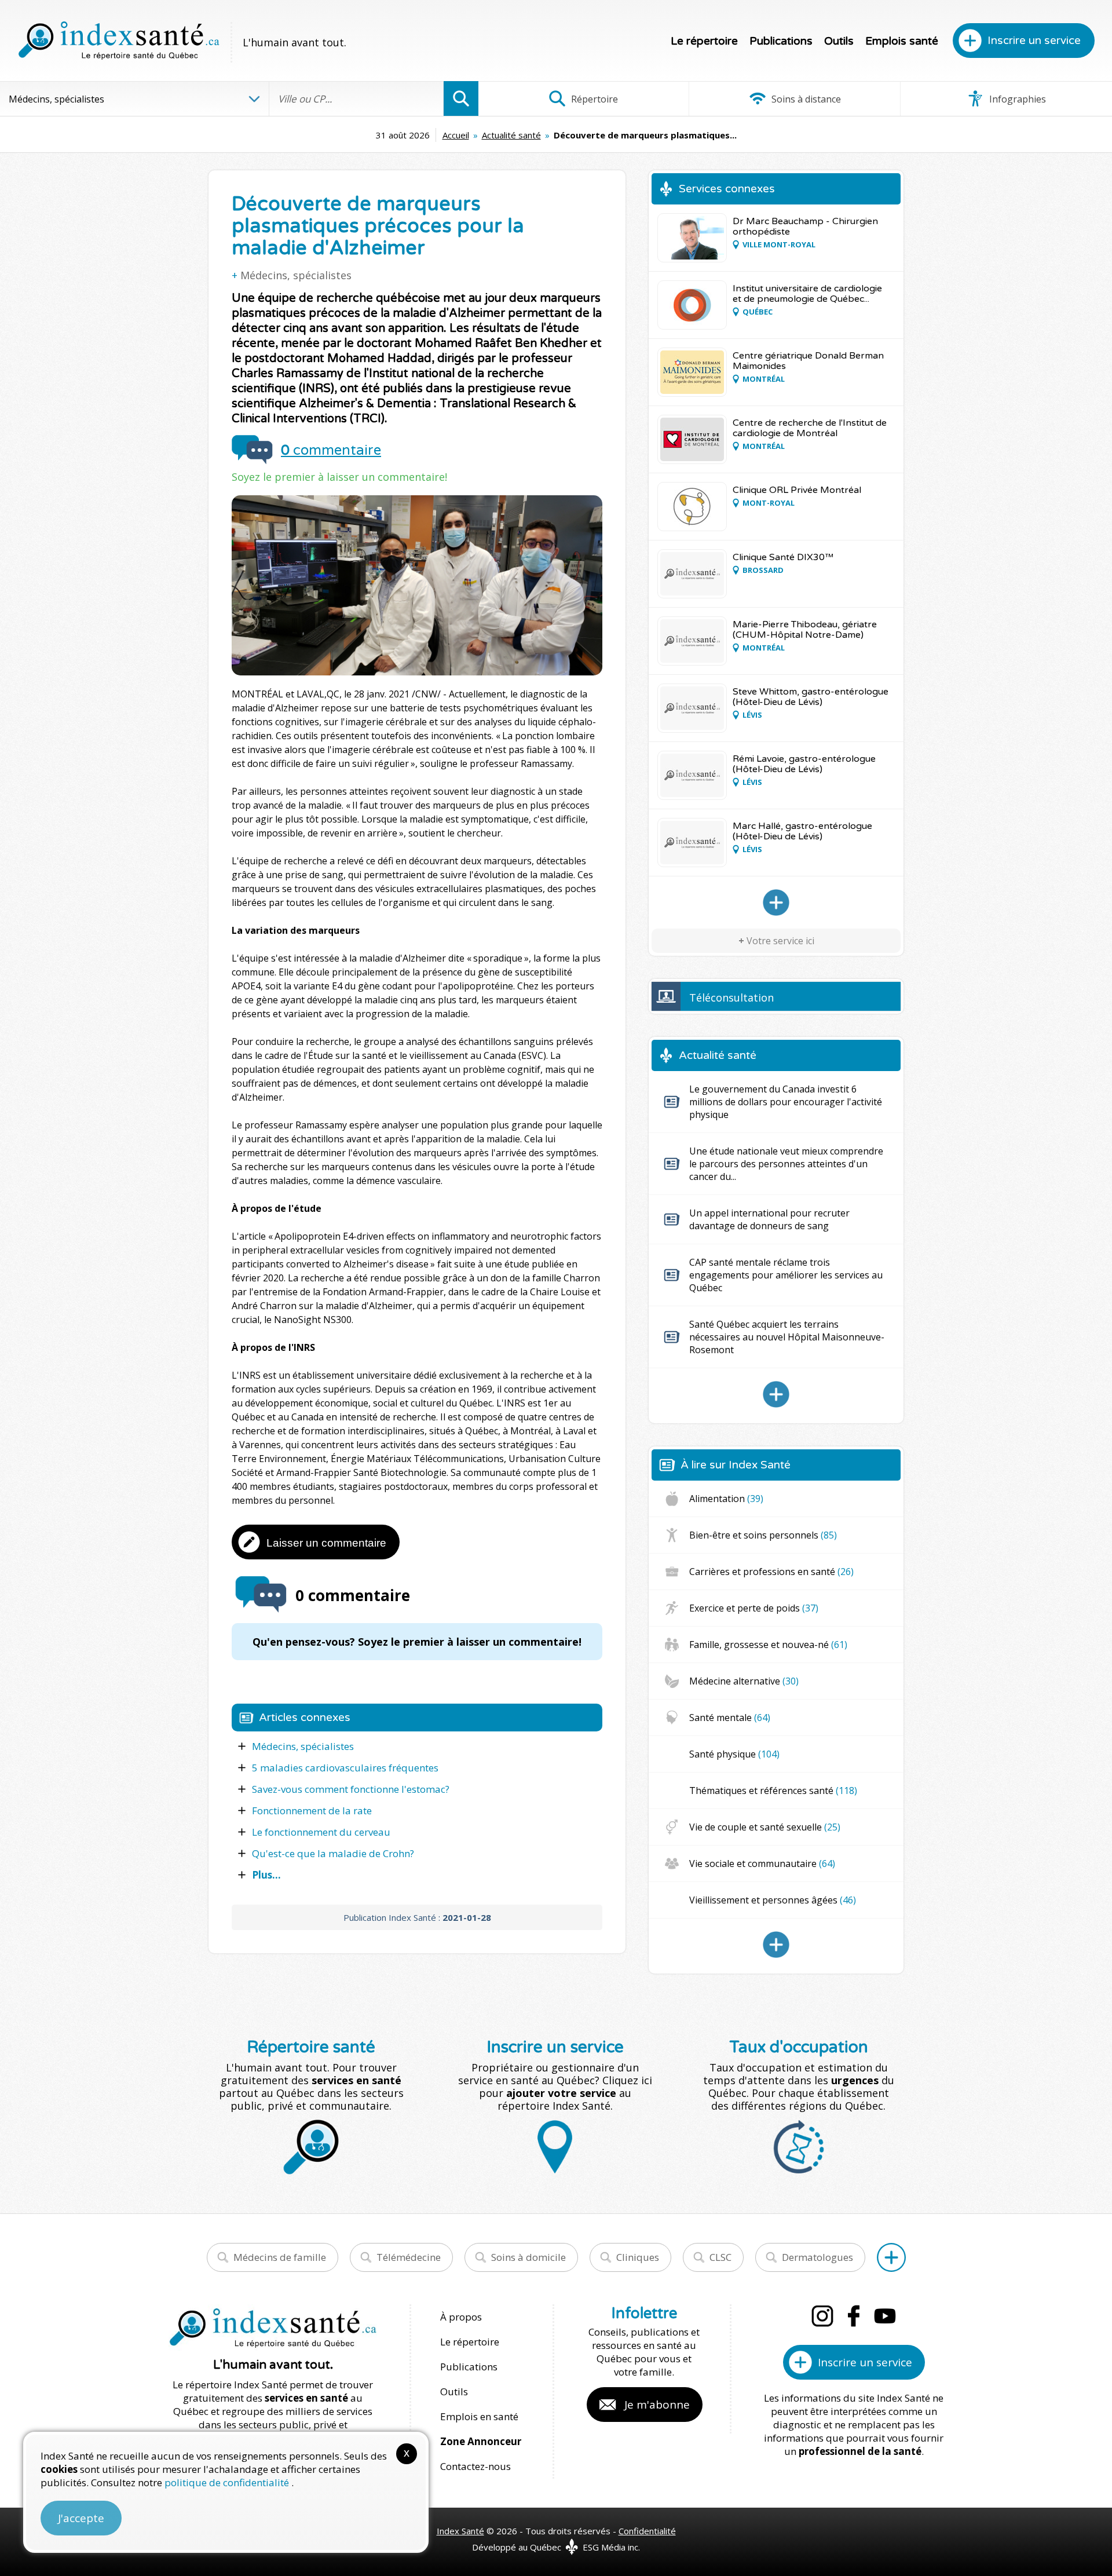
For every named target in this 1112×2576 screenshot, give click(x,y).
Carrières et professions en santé (771, 1572)
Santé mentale (730, 1718)
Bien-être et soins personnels (763, 1535)
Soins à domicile (528, 2257)
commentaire (331, 450)
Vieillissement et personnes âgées (773, 1900)
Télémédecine (409, 2257)
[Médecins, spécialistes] (776, 902)
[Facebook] (854, 2316)
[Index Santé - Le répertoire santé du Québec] (119, 41)
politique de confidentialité (228, 2482)
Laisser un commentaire (326, 1543)
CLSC (720, 2257)
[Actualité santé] (776, 1394)
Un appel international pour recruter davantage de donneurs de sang (769, 1219)
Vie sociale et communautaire (762, 1864)
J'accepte (81, 2518)
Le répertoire (704, 41)
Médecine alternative (744, 1681)
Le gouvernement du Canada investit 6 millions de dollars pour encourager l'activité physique (786, 1102)
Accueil (456, 135)
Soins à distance (805, 99)
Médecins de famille (280, 2257)
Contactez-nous (475, 2466)
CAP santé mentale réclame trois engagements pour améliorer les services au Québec (786, 1275)
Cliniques (638, 2257)
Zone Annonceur (481, 2441)
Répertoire (593, 99)
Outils (839, 41)
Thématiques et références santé (773, 1791)
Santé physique (734, 1754)
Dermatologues (817, 2257)
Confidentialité (647, 2531)
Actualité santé (511, 135)
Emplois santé (902, 41)
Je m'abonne (657, 2405)
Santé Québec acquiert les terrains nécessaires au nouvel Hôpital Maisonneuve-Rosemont (787, 1337)
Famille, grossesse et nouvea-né (768, 1645)
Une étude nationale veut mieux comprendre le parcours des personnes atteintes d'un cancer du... (786, 1164)
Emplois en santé (479, 2416)
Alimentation (726, 1499)
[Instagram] (822, 2316)
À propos (461, 2317)
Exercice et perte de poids (754, 1608)
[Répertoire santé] (891, 2257)
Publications (781, 41)
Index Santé (460, 2531)
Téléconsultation (731, 997)
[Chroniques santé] (776, 1945)
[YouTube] (885, 2316)
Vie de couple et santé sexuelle (765, 1827)
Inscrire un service (1034, 41)
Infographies (1016, 99)
